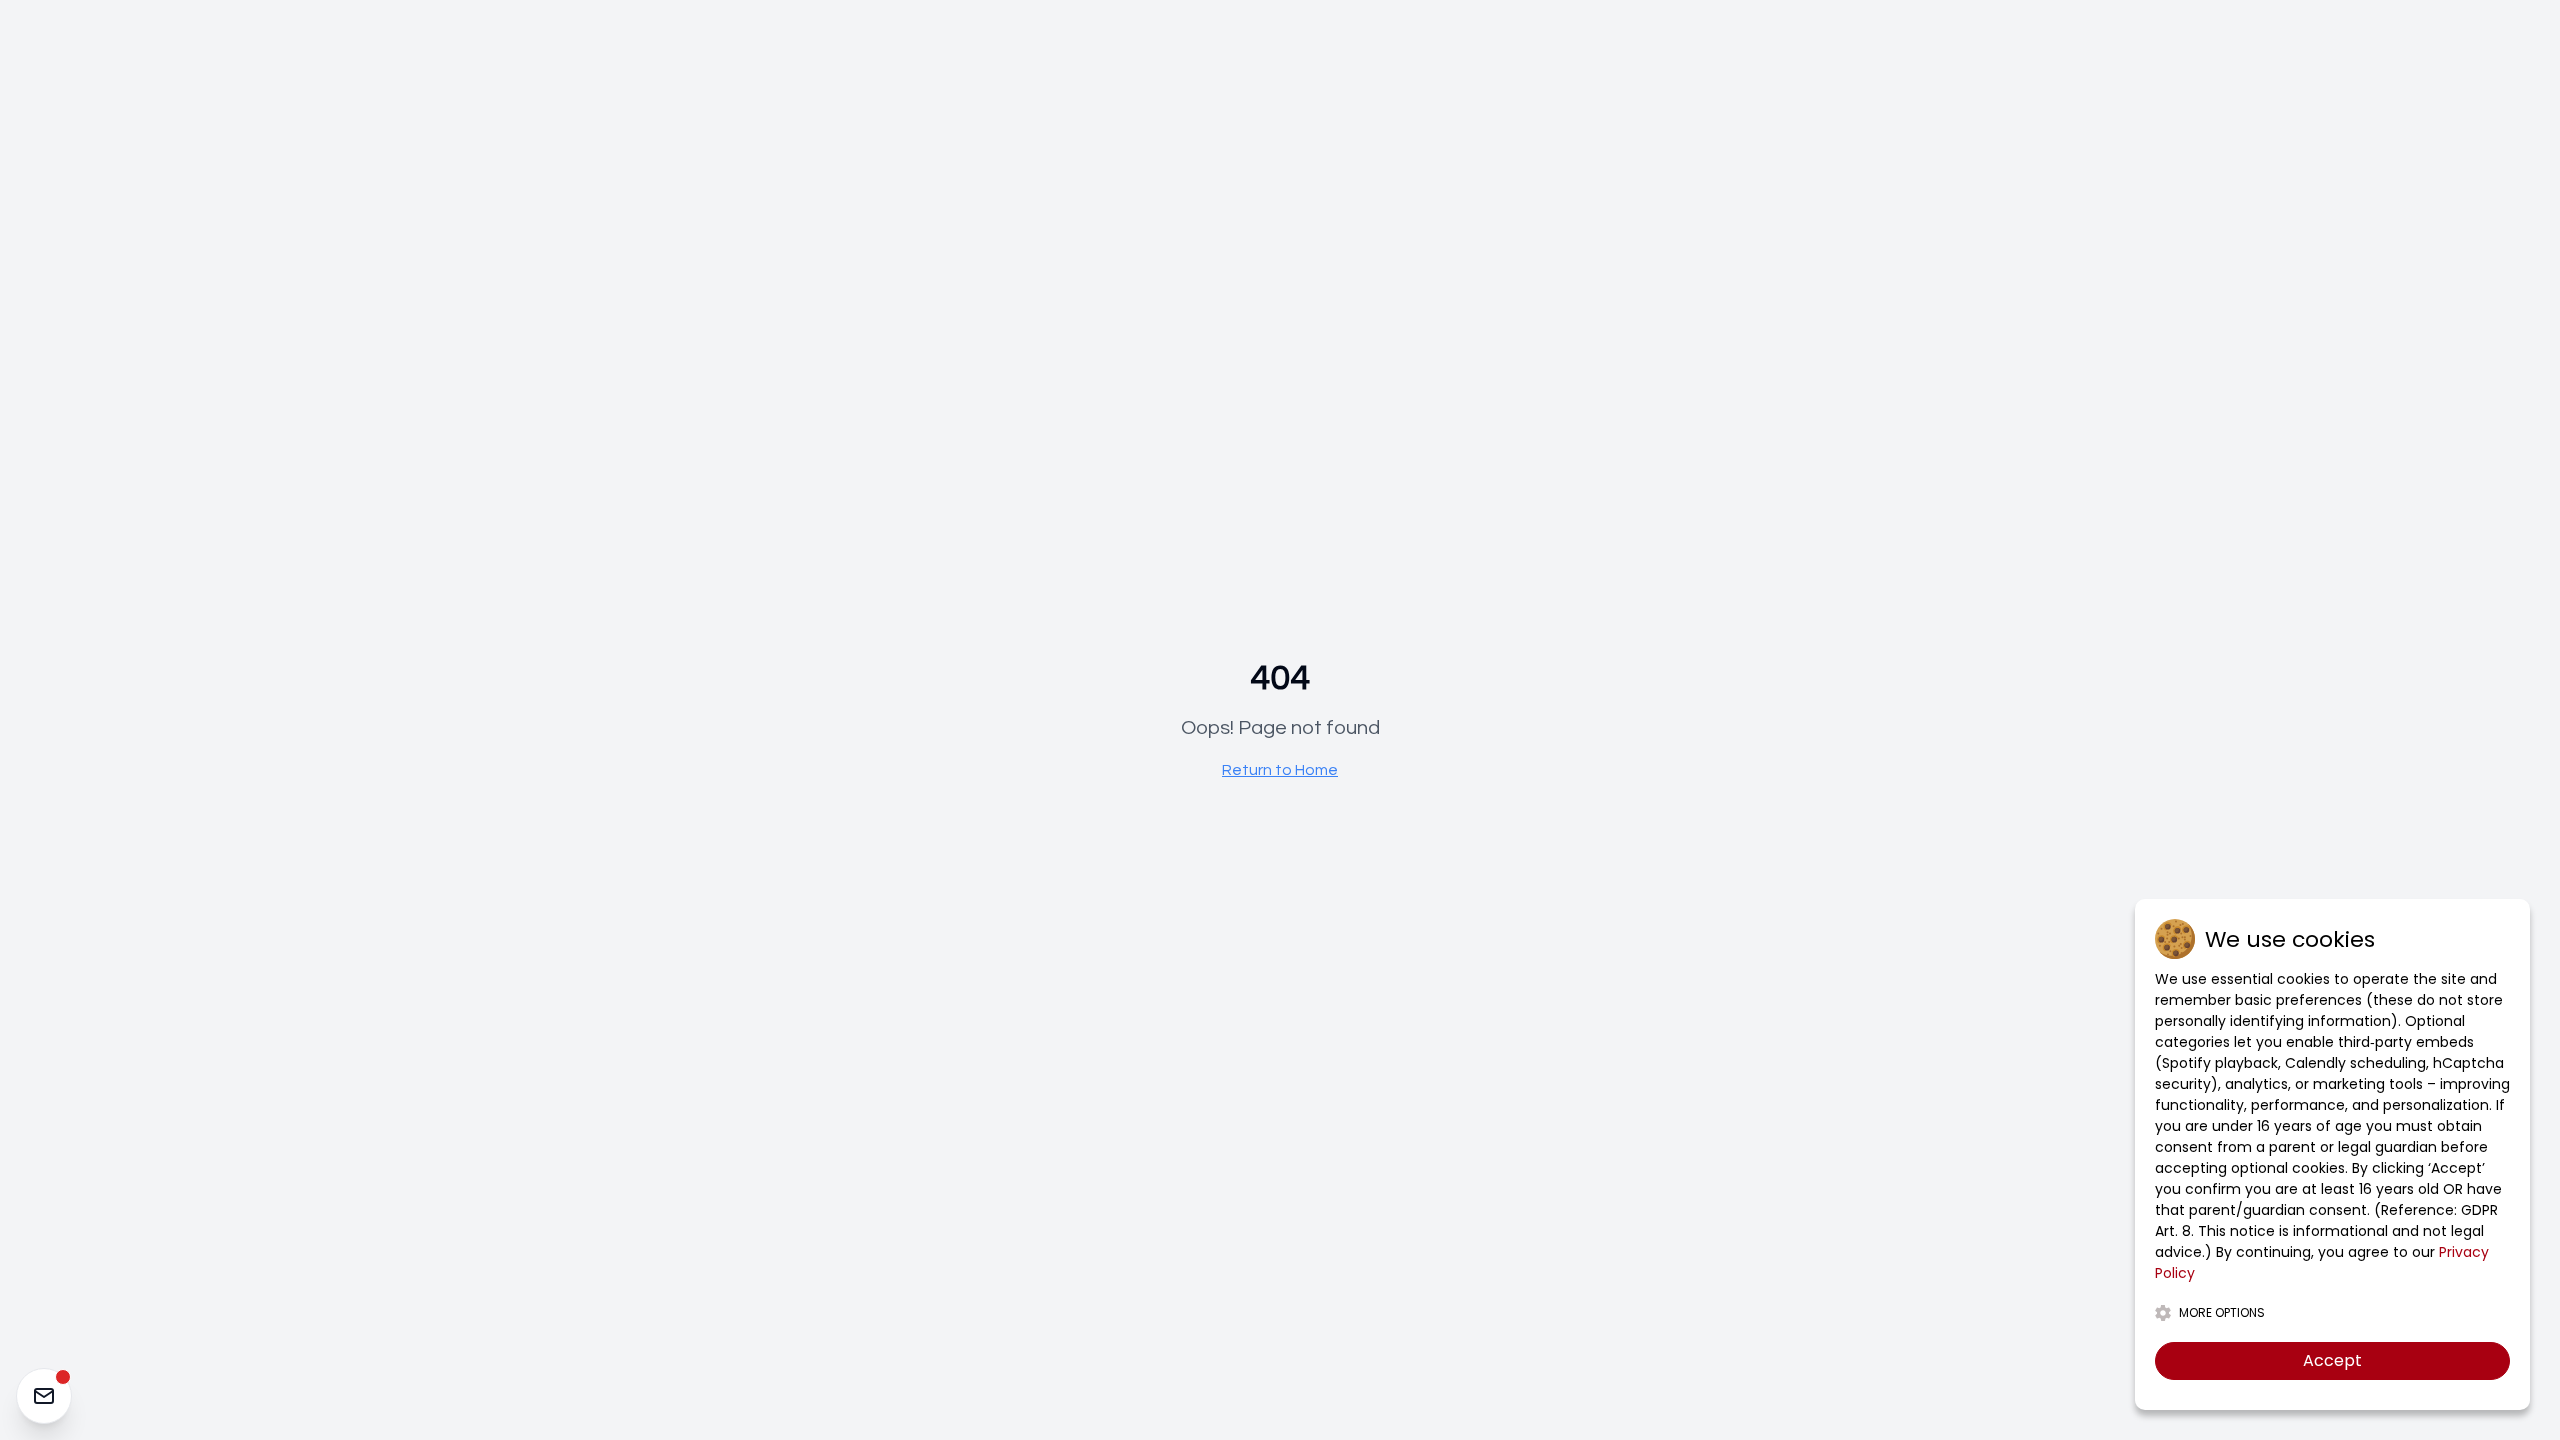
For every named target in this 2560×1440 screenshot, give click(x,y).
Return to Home (1280, 770)
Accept (2332, 1360)
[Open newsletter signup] (44, 1396)
